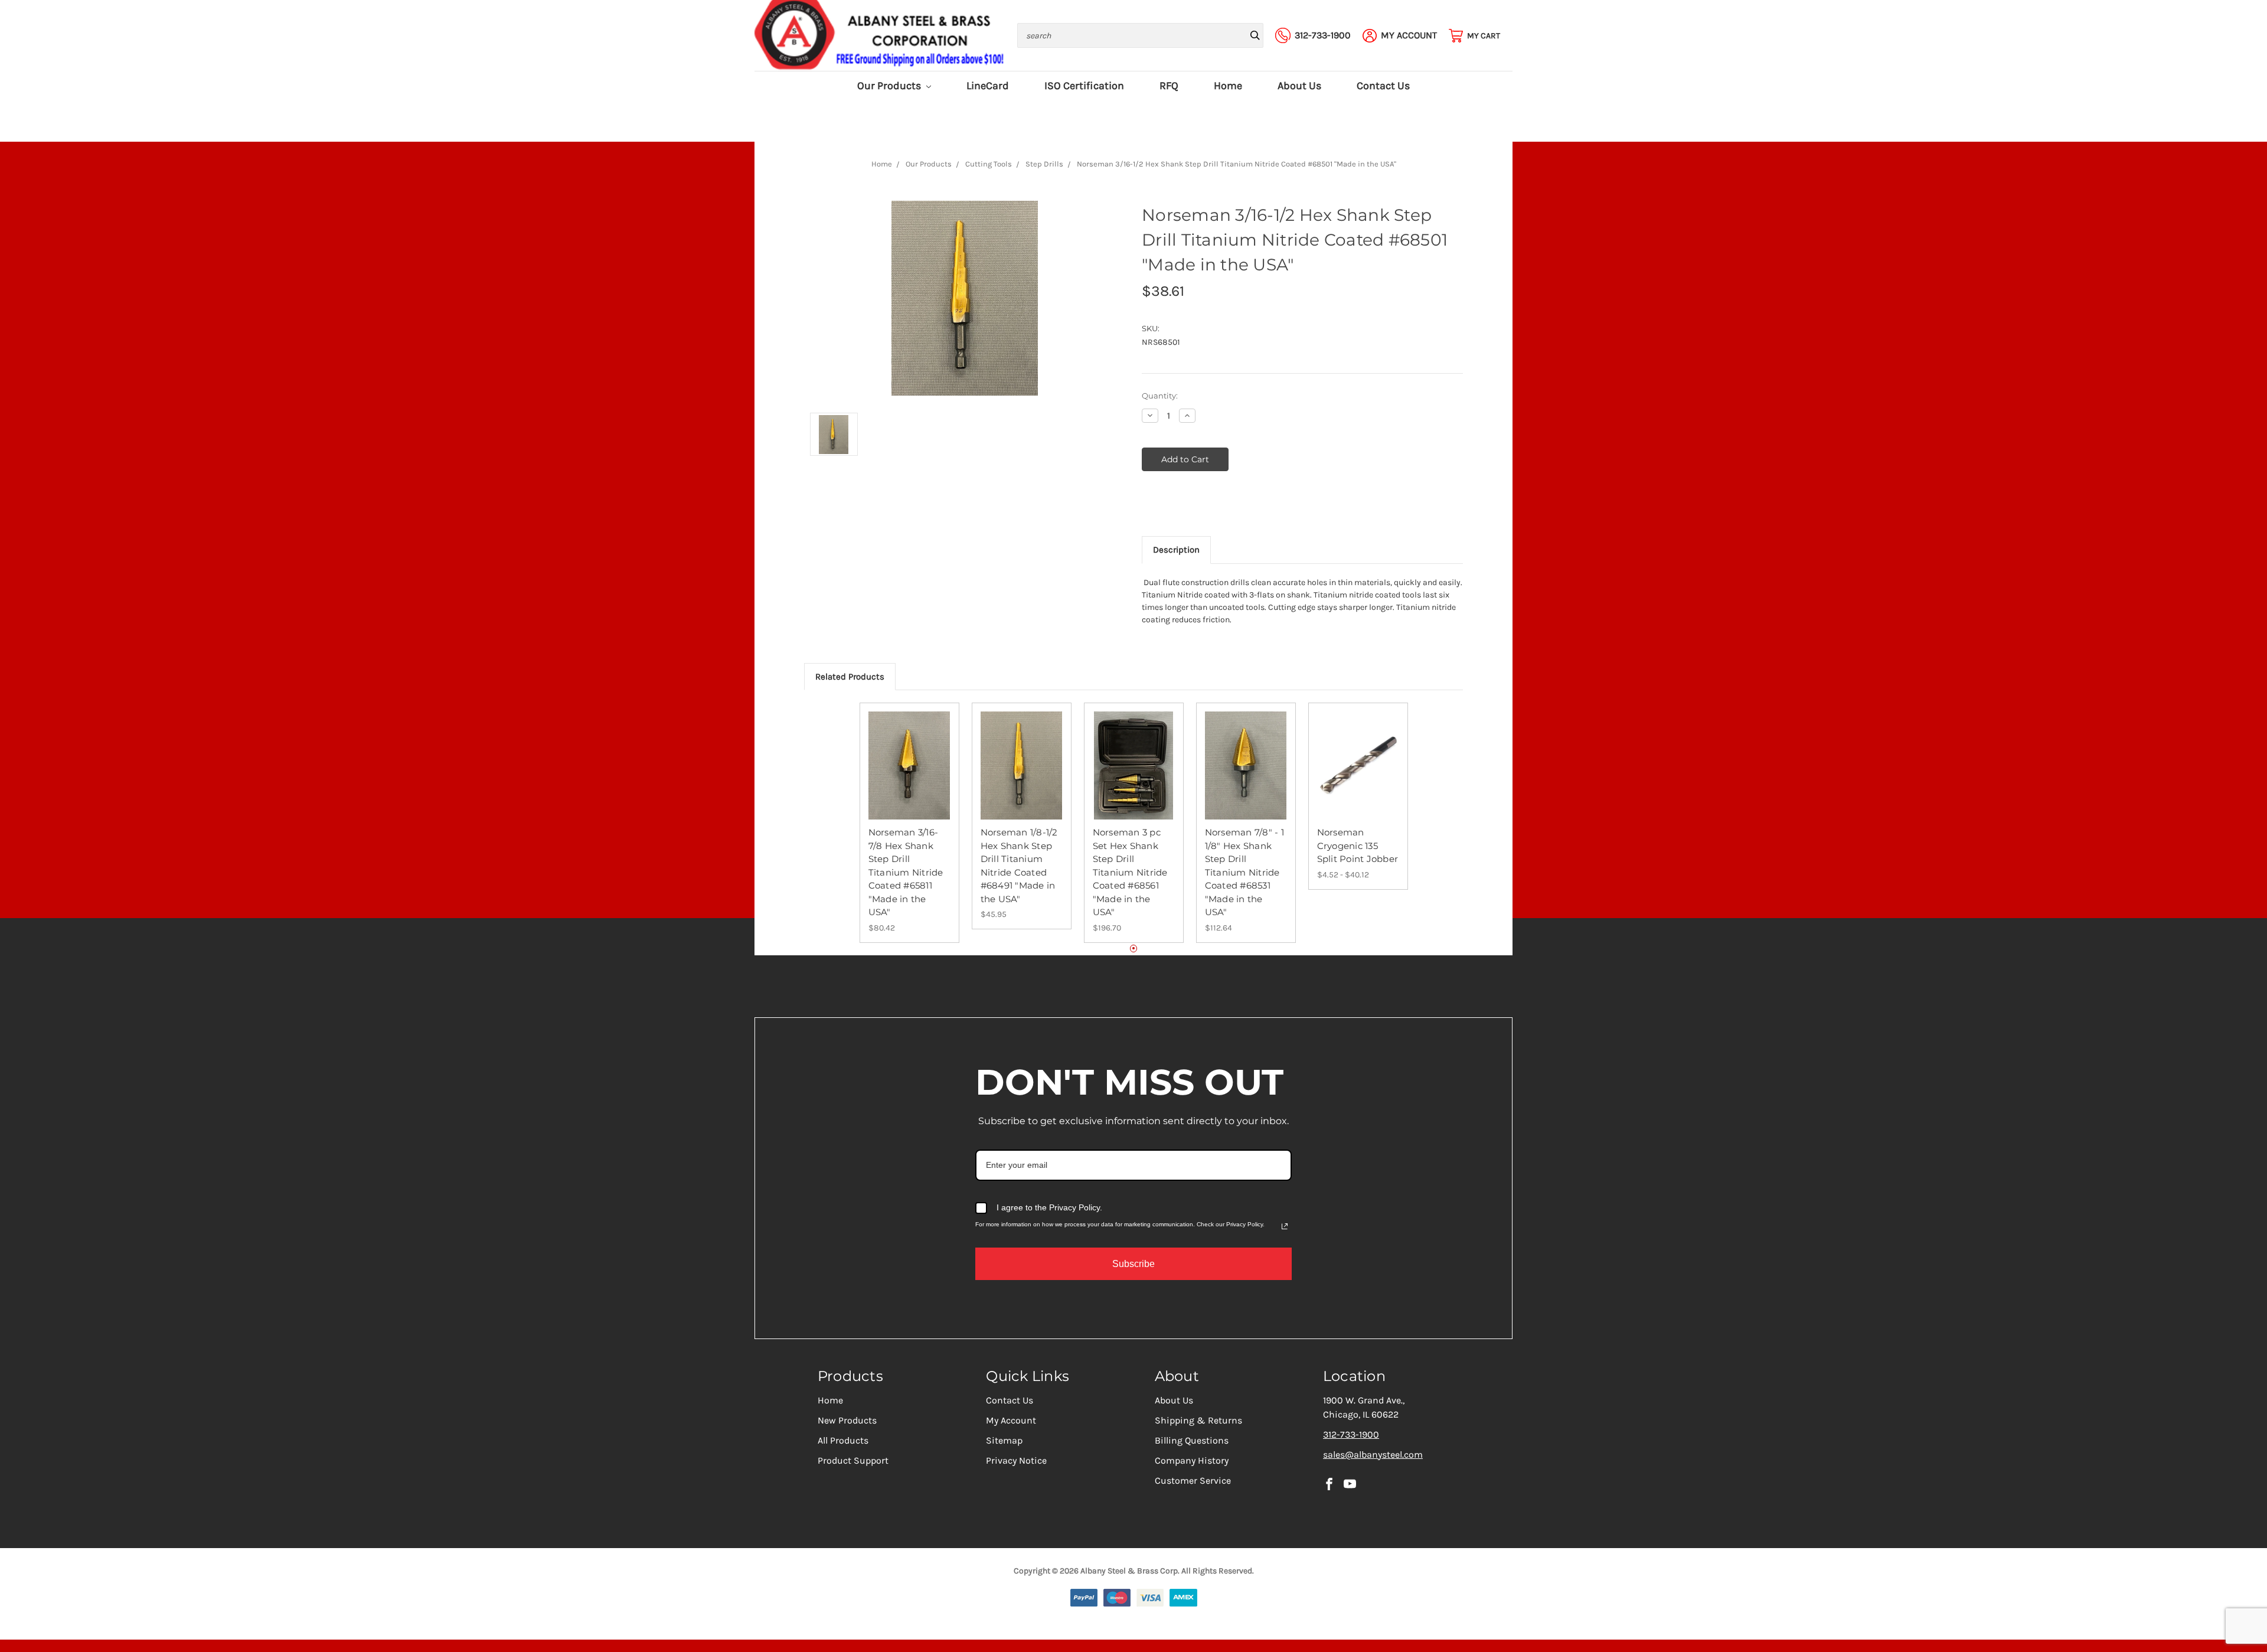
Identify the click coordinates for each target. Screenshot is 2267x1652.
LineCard (988, 86)
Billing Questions (1192, 1440)
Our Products (890, 86)
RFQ (1169, 86)
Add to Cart (909, 776)
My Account (1011, 1420)
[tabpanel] (909, 823)
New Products (847, 1420)
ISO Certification (1084, 86)
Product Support (853, 1460)
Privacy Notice (1016, 1460)
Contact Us (1383, 86)
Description (1176, 550)
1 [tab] (1134, 949)
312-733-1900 (1351, 1434)
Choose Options (1358, 776)
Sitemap (1004, 1440)
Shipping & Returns (1198, 1420)
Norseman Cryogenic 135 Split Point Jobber (1358, 845)
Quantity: (1160, 396)
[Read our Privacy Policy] (1285, 1226)
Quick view (909, 755)
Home (1228, 86)
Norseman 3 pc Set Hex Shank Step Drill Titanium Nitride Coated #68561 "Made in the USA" (1130, 872)
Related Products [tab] (850, 677)
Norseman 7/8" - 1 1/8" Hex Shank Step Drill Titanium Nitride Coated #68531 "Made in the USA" (1244, 872)
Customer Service (1193, 1480)
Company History (1192, 1460)
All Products (843, 1440)
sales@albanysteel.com (1373, 1455)
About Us (1299, 86)
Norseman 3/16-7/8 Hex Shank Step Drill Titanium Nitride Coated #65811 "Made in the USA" (906, 872)
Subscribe (1133, 1264)
